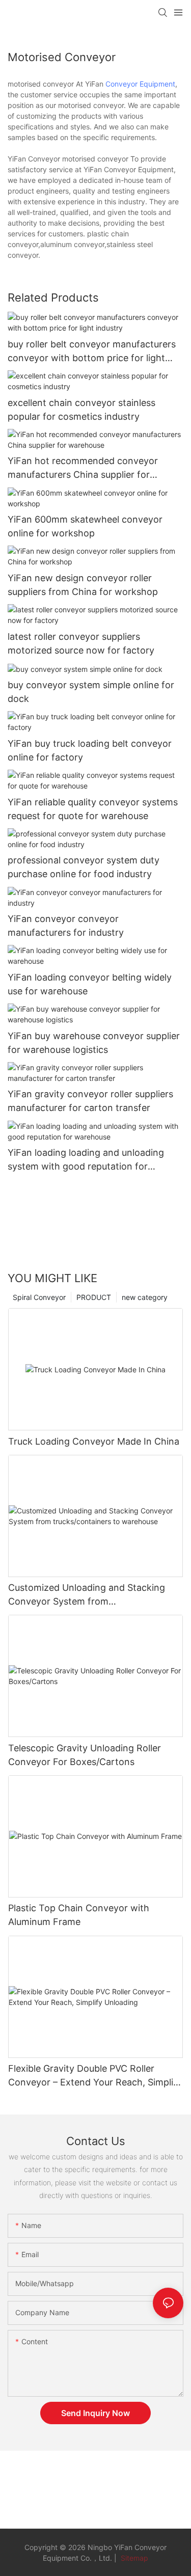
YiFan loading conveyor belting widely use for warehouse (90, 984)
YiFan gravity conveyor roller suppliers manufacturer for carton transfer (90, 1101)
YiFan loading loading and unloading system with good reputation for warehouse (86, 1160)
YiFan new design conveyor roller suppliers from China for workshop (83, 585)
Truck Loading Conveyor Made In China (94, 1441)
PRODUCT (94, 1297)
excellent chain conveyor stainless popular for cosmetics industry (81, 410)
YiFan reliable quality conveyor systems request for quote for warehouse (93, 809)
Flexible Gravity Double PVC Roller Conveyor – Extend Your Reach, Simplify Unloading (95, 2076)
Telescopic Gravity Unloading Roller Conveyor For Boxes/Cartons (85, 1755)
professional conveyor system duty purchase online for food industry (84, 867)
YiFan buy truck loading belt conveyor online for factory (90, 750)
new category (145, 1297)
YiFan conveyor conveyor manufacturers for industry (66, 926)
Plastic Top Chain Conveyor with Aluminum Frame (79, 1915)
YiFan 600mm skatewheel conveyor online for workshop (85, 526)
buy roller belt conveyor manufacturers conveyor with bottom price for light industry (92, 352)
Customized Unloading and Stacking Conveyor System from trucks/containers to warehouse (87, 1595)
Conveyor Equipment (140, 84)
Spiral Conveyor (39, 1297)
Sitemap (133, 2558)
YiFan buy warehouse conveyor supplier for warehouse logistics (94, 1043)
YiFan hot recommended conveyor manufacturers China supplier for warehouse (83, 468)
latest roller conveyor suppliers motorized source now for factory (81, 643)
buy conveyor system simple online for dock (91, 692)
